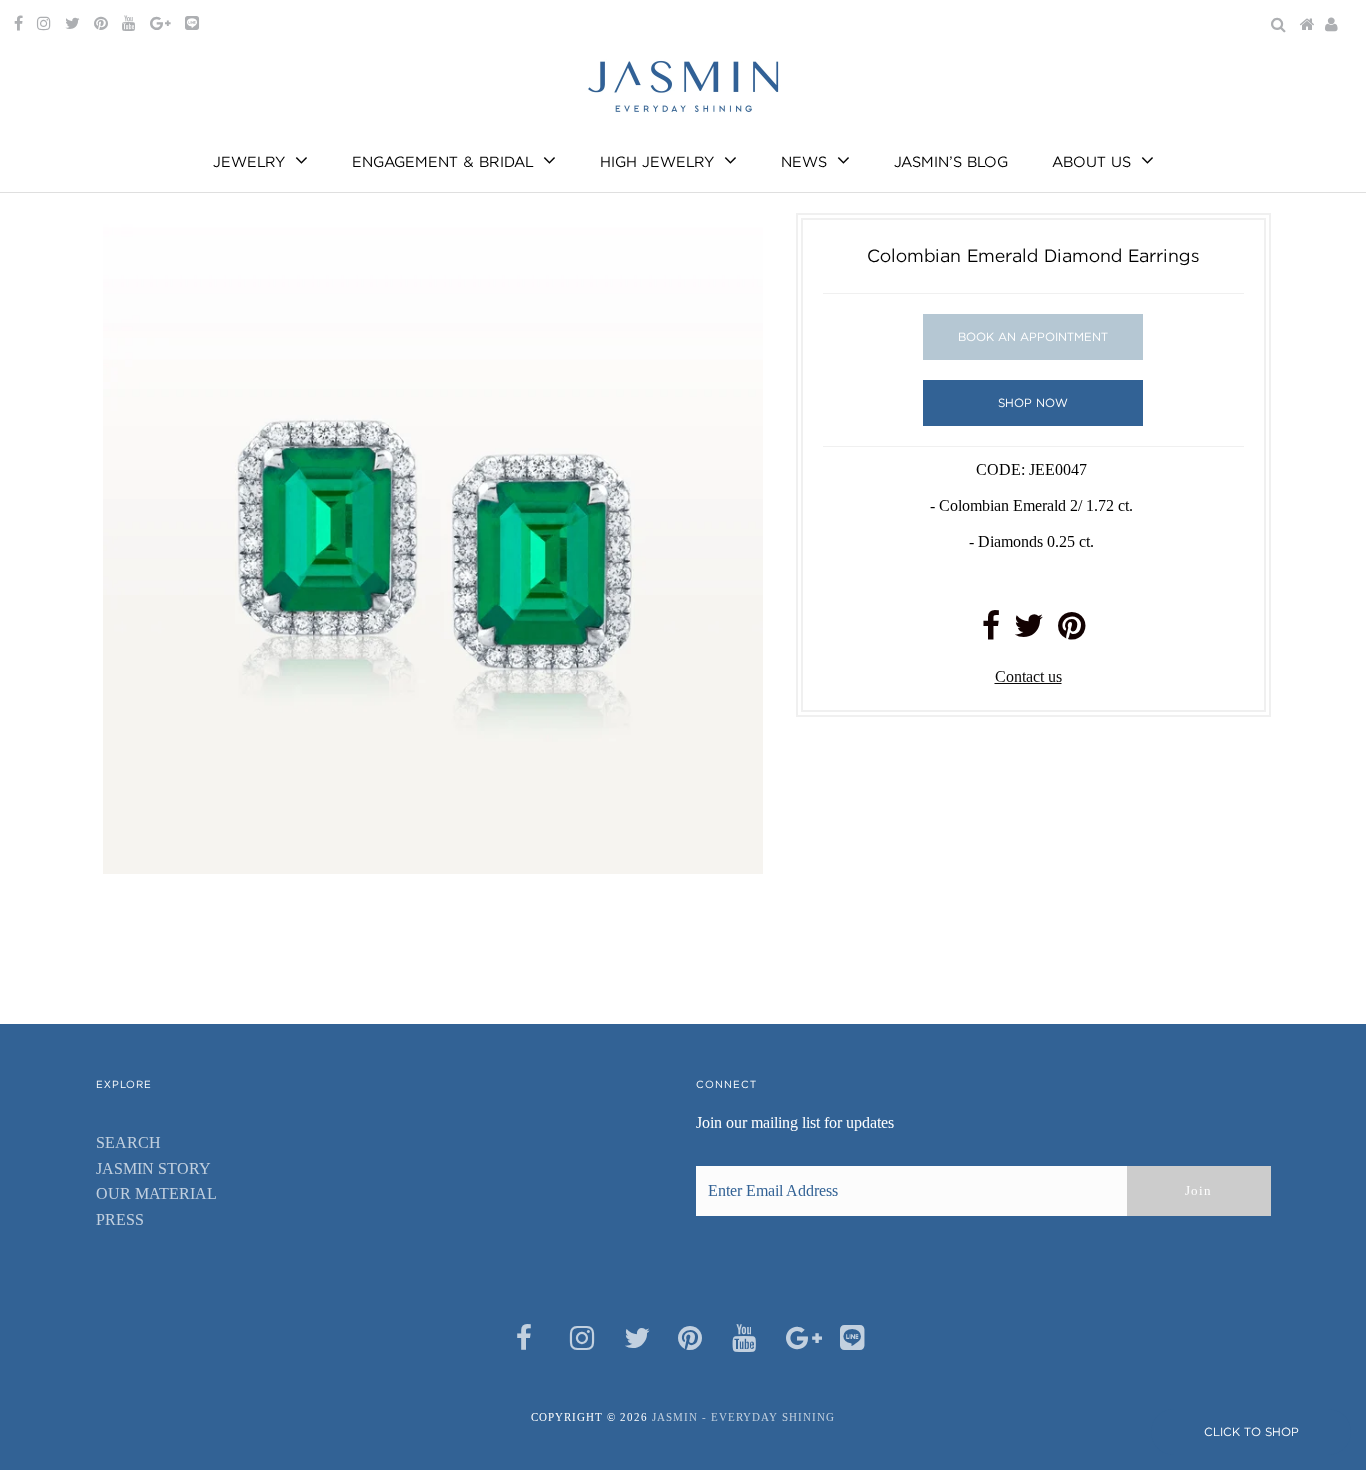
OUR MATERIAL (156, 1193)
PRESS (120, 1219)
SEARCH (128, 1142)
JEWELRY (249, 162)
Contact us (1028, 676)
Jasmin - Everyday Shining (743, 1417)
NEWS (804, 162)
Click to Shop (1251, 1431)
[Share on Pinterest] (1071, 631)
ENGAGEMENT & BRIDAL (442, 162)
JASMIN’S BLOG (951, 162)
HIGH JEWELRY (657, 162)
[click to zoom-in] (731, 245)
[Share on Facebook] (991, 631)
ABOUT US (1091, 162)
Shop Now (1033, 402)
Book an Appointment (1033, 336)
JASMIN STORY (153, 1168)
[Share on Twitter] (1029, 631)
